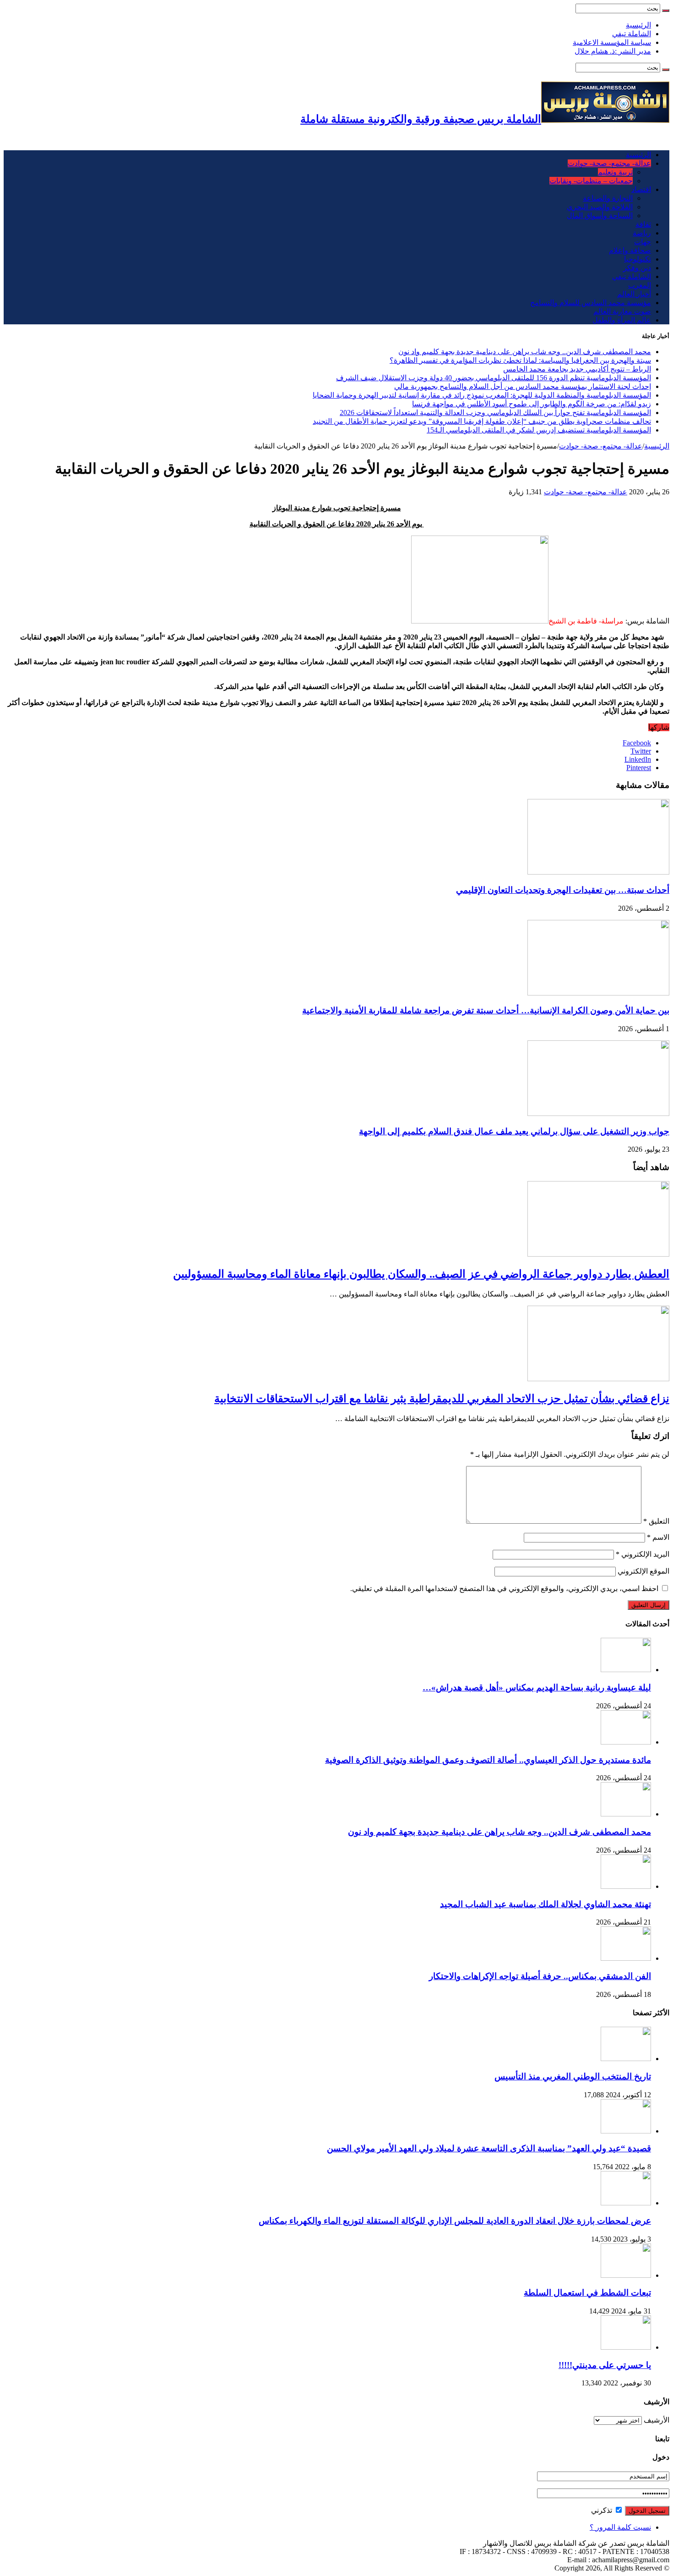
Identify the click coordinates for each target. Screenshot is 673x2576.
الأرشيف (657, 2420)
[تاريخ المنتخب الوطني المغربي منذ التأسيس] (626, 2059)
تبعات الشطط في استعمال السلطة (587, 2293)
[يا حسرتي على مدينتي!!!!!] (626, 2347)
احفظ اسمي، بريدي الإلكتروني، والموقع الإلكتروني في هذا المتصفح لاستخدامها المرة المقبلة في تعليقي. (504, 1589)
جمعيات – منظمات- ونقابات (591, 181)
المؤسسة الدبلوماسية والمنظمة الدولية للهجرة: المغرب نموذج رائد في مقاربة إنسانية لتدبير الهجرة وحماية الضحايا (482, 395)
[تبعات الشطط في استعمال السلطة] (626, 2275)
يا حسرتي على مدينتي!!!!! (605, 2365)
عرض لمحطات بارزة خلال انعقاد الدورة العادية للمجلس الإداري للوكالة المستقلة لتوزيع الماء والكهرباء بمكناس (455, 2221)
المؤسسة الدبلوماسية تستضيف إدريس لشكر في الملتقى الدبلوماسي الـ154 (539, 430)
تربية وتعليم (615, 172)
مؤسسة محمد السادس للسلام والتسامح (591, 303)
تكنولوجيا (638, 259)
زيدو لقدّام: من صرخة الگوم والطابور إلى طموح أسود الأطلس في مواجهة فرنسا (532, 404)
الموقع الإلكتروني (643, 1571)
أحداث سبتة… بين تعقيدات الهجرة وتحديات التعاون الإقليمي (563, 890)
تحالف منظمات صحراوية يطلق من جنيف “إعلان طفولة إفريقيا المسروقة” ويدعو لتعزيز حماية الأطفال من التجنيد (482, 421)
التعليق (656, 1521)
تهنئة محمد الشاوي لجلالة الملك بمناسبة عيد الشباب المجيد (545, 1904)
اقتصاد (641, 189)
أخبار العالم (634, 294)
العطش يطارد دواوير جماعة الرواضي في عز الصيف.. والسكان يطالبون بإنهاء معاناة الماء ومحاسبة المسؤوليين (421, 1274)
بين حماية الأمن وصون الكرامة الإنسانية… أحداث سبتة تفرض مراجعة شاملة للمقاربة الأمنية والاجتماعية (486, 1010)
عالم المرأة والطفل (622, 320)
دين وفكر (637, 268)
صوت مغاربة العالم (622, 311)
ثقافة (643, 224)
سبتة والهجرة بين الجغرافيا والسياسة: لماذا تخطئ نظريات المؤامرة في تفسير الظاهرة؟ (520, 360)
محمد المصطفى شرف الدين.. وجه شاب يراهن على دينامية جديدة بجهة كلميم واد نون (525, 352)
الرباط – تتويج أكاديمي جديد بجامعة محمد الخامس (577, 369)
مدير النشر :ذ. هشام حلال (613, 51)
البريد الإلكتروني (643, 1554)
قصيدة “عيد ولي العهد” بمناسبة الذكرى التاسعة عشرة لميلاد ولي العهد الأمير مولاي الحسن (489, 2148)
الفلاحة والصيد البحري (600, 207)
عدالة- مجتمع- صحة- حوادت (609, 163)
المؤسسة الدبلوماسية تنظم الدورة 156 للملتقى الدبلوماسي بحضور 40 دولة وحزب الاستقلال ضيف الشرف (494, 378)
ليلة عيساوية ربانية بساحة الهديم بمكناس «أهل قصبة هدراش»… (537, 1687)
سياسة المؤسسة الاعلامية (612, 42)
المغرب (640, 285)
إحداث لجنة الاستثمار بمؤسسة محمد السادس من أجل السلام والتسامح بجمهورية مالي (523, 386)
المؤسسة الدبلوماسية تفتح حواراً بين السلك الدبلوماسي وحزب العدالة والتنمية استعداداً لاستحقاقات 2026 (495, 413)
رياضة (642, 233)
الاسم (658, 1537)
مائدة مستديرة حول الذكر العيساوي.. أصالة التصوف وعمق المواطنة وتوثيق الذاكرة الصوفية (488, 1760)
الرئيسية (638, 25)
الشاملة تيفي (632, 34)
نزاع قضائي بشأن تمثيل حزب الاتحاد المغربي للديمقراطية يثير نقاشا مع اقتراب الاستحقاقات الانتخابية (442, 1399)
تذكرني (602, 2510)
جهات (643, 242)
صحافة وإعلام (630, 250)
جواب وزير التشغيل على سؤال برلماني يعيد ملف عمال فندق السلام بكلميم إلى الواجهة (514, 1131)
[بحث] (666, 11)
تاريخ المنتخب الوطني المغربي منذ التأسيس (573, 2076)
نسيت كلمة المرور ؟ (620, 2527)
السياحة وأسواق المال (600, 216)
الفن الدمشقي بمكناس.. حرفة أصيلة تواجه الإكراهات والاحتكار (540, 1976)
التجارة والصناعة (608, 198)
